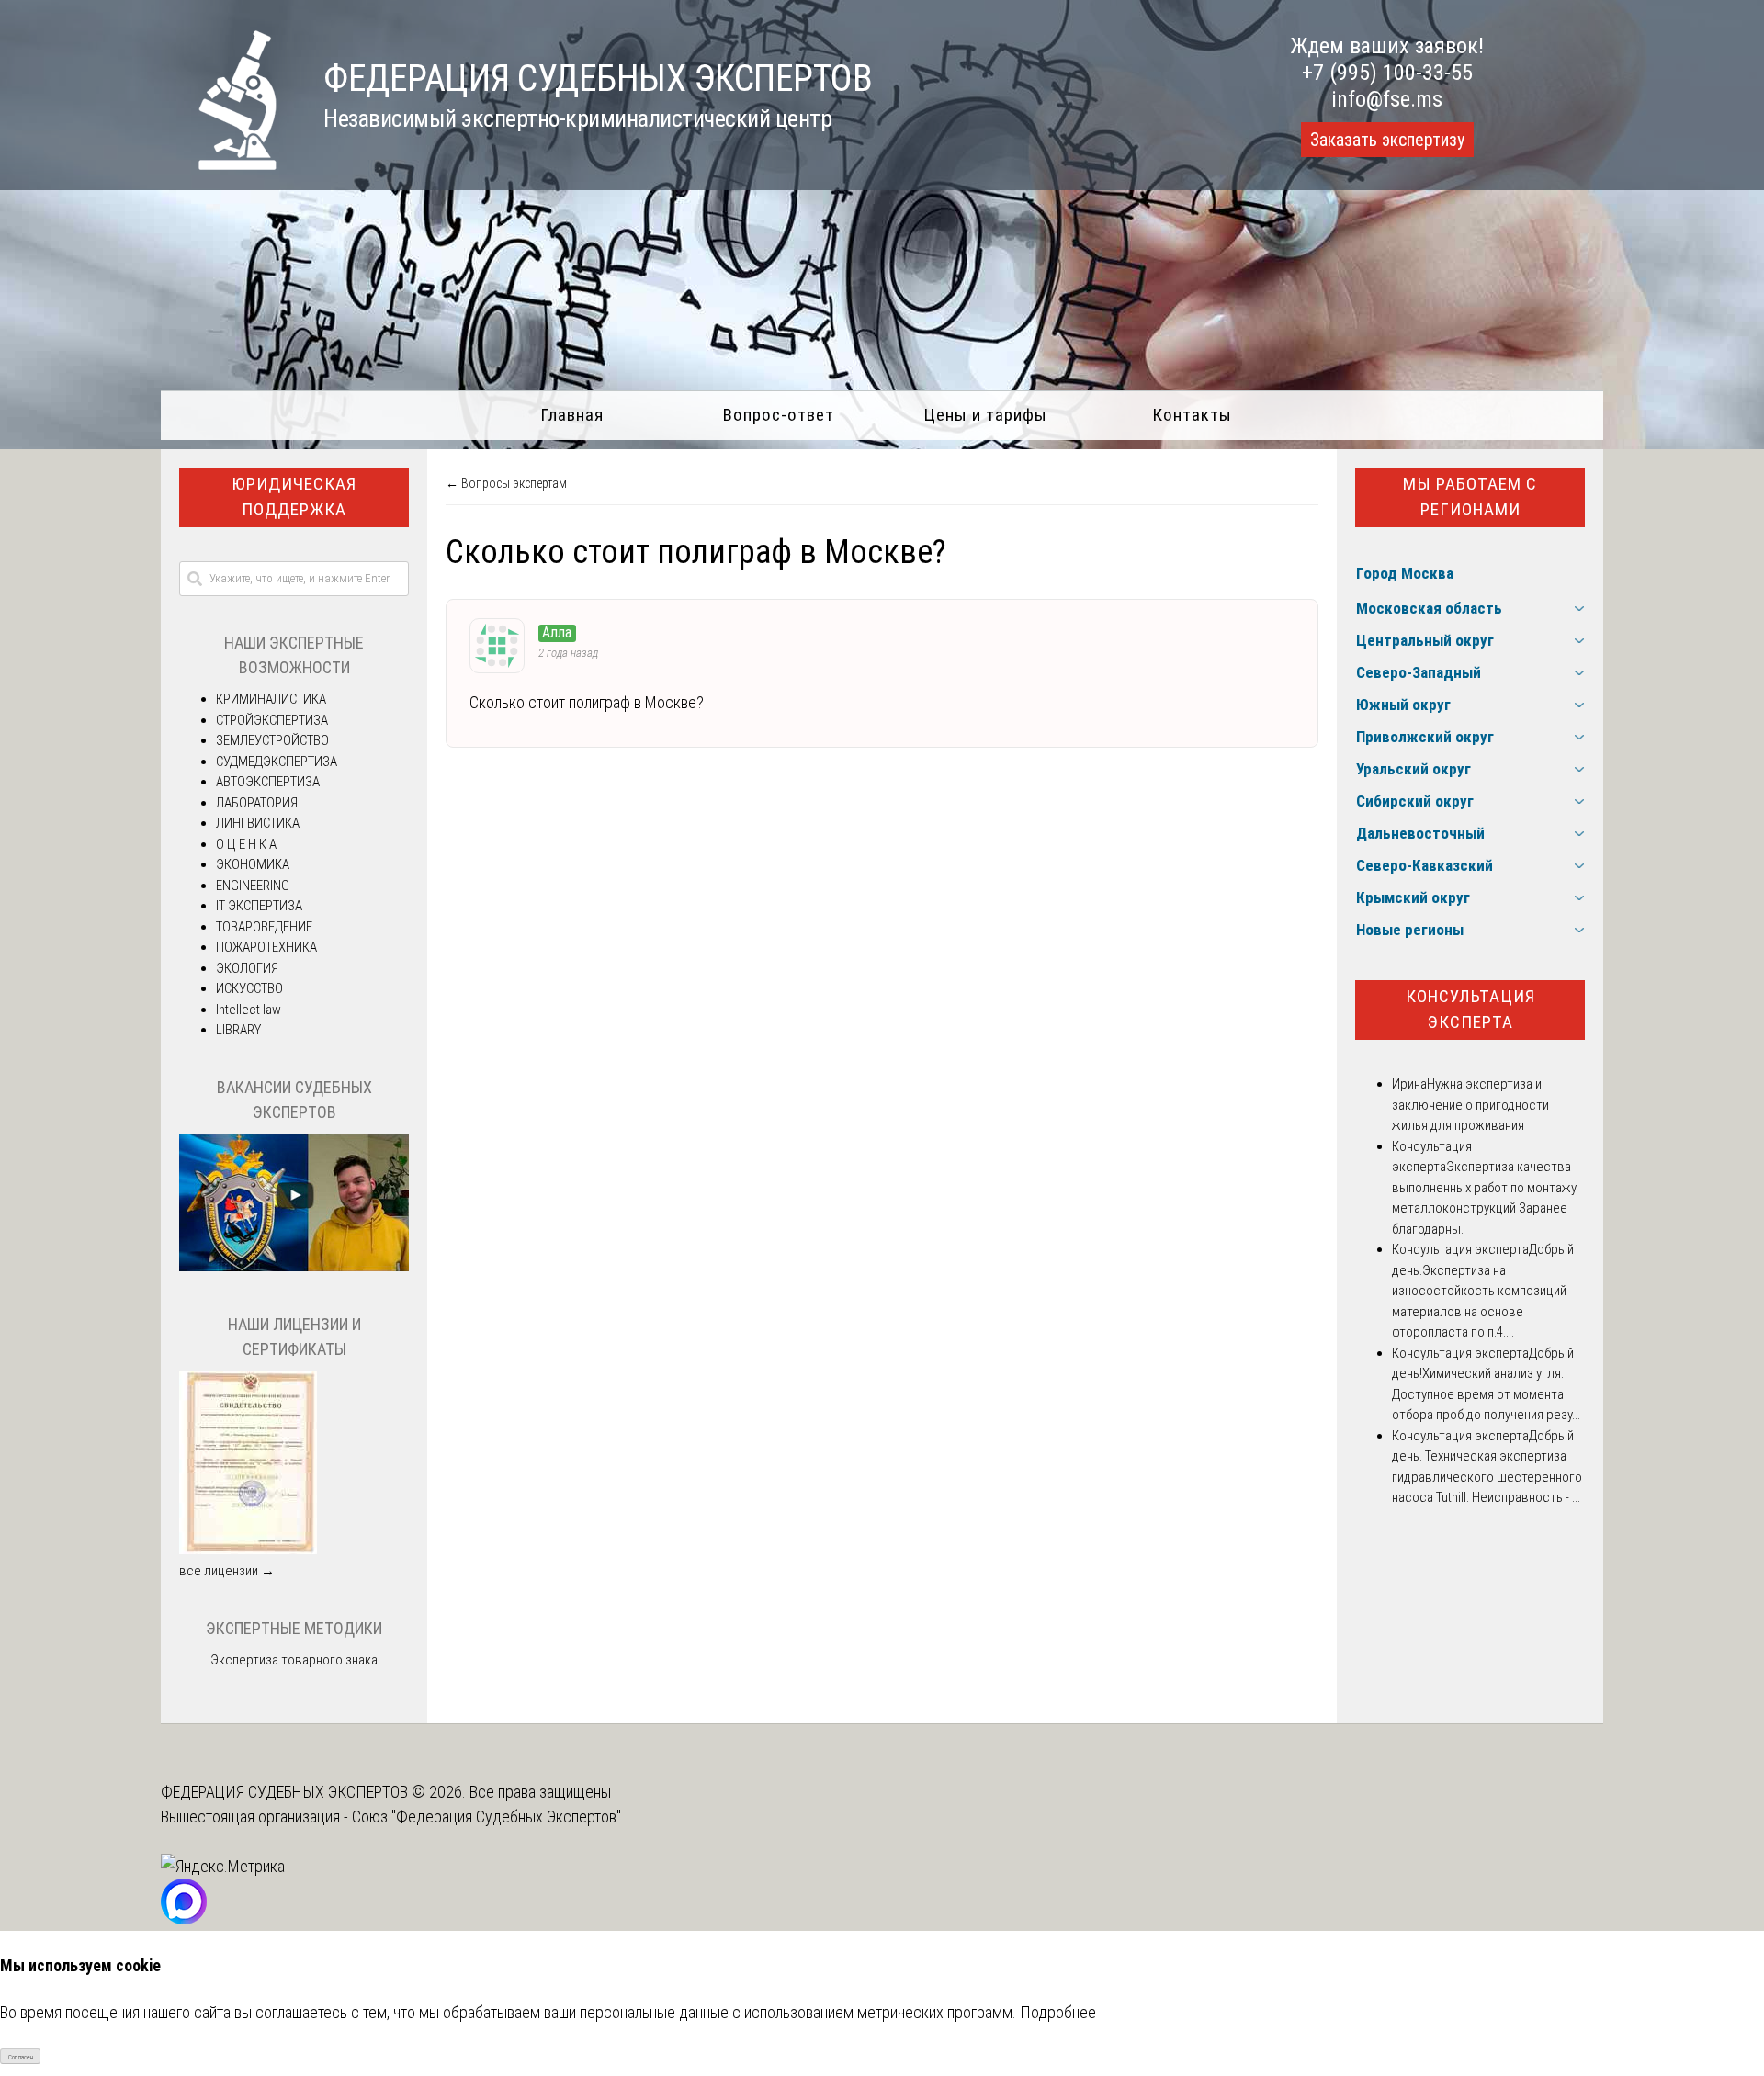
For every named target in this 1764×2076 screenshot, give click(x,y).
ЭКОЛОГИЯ (247, 968)
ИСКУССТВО (249, 988)
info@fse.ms (1387, 99)
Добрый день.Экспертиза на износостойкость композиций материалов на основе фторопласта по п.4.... (1483, 1291)
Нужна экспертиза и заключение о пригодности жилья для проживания (1470, 1105)
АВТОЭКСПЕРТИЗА (268, 782)
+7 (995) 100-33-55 (1387, 73)
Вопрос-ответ (779, 415)
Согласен (21, 2057)
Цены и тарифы (985, 415)
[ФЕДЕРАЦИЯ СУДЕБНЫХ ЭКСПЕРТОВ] (219, 164)
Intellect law (249, 1010)
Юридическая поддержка (294, 497)
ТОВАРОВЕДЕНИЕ (264, 927)
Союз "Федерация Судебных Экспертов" (486, 1816)
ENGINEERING (253, 886)
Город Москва (1405, 573)
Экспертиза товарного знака (294, 1660)
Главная (572, 415)
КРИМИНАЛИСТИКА (271, 699)
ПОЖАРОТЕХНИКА (266, 947)
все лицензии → (227, 1571)
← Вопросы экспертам (506, 483)
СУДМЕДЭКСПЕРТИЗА (277, 762)
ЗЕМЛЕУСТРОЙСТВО (272, 740)
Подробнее (1058, 2012)
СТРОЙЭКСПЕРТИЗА (272, 720)
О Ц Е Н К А (246, 844)
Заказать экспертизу (1387, 140)
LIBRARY (238, 1030)
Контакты (1192, 415)
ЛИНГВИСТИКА (258, 823)
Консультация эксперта (1470, 1010)
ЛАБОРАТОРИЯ (257, 803)
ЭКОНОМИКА (253, 864)
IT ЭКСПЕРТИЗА (259, 906)
